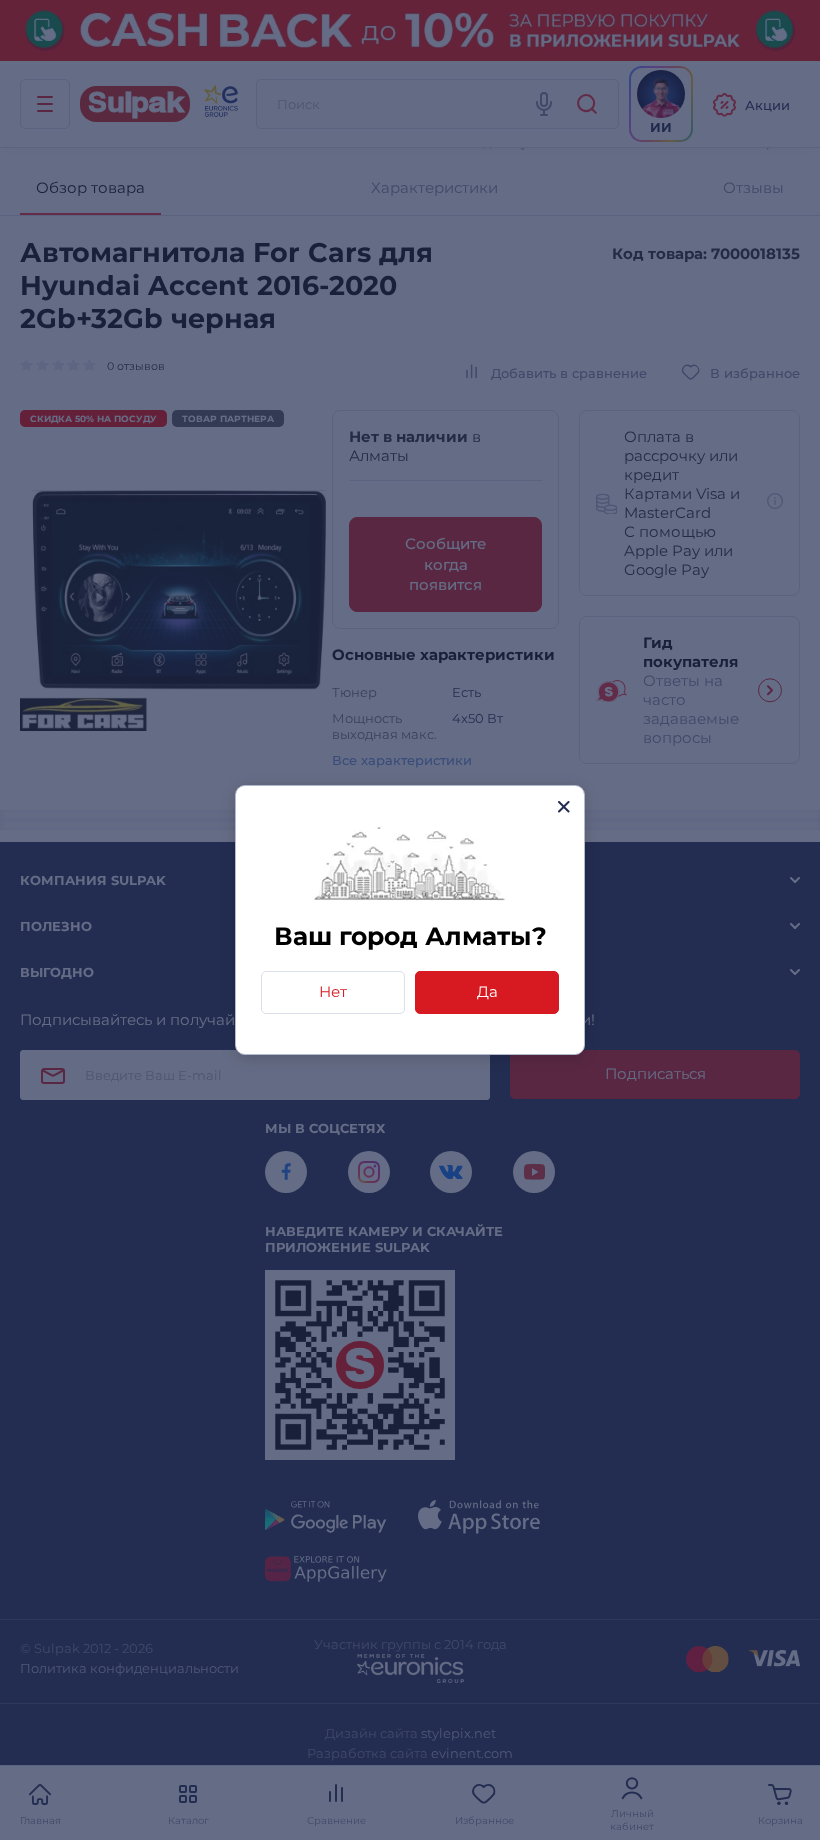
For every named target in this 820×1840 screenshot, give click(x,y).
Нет (333, 991)
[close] (563, 806)
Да (487, 991)
